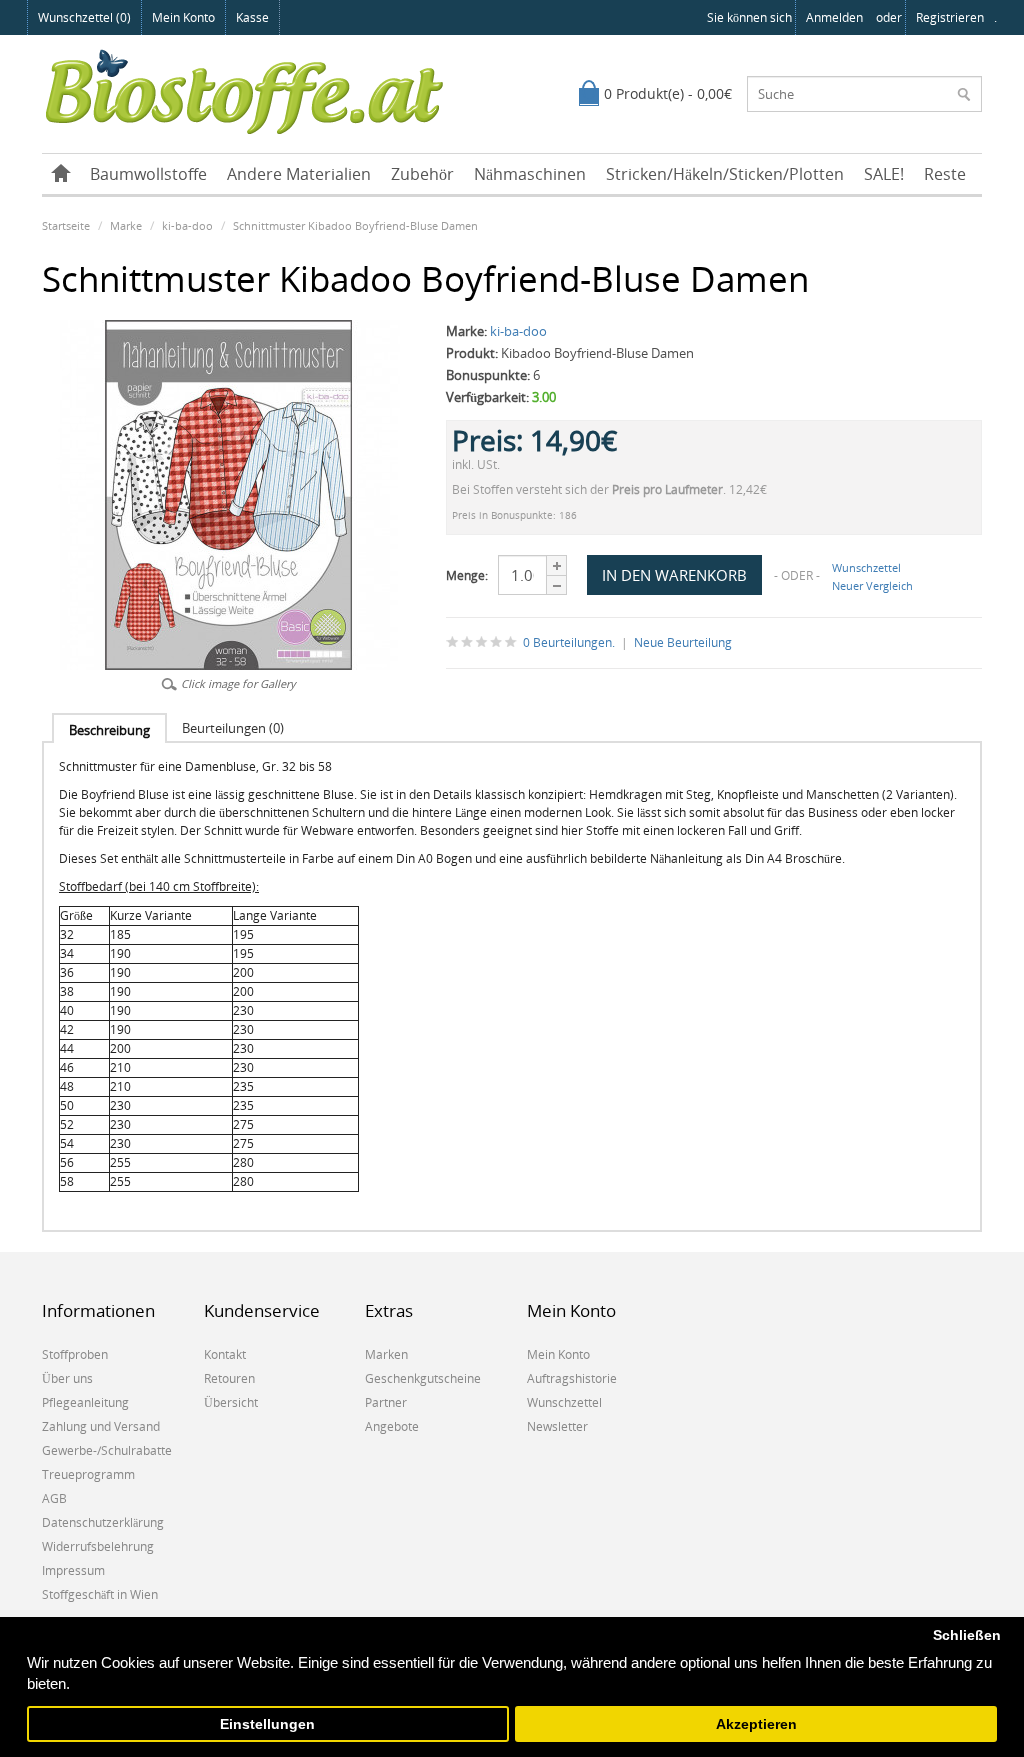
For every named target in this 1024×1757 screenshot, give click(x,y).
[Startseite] (61, 174)
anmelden (834, 17)
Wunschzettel (866, 567)
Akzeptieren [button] (756, 1724)
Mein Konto (183, 17)
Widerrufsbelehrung (98, 1546)
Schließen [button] (967, 1635)
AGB (54, 1498)
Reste (945, 174)
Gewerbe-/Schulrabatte (107, 1450)
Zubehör (422, 174)
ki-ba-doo (187, 225)
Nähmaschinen (530, 174)
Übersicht (231, 1402)
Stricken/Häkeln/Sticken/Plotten (725, 174)
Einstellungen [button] (267, 1724)
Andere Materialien (299, 174)
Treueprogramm (88, 1474)
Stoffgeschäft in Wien (100, 1594)
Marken (386, 1354)
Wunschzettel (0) (84, 17)
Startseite (66, 225)
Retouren (229, 1378)
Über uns (67, 1378)
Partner (386, 1402)
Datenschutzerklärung (103, 1522)
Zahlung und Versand (101, 1426)
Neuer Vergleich (872, 585)
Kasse (252, 17)
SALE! (884, 174)
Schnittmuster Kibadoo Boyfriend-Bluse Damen (355, 225)
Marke (126, 225)
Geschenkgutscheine (423, 1378)
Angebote (392, 1426)
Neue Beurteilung (683, 642)
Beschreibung (109, 730)
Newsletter (557, 1426)
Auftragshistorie (572, 1378)
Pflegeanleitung (85, 1402)
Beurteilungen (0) (233, 728)
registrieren (950, 17)
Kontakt (225, 1354)
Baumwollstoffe (148, 174)
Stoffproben (75, 1354)
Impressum (73, 1570)
